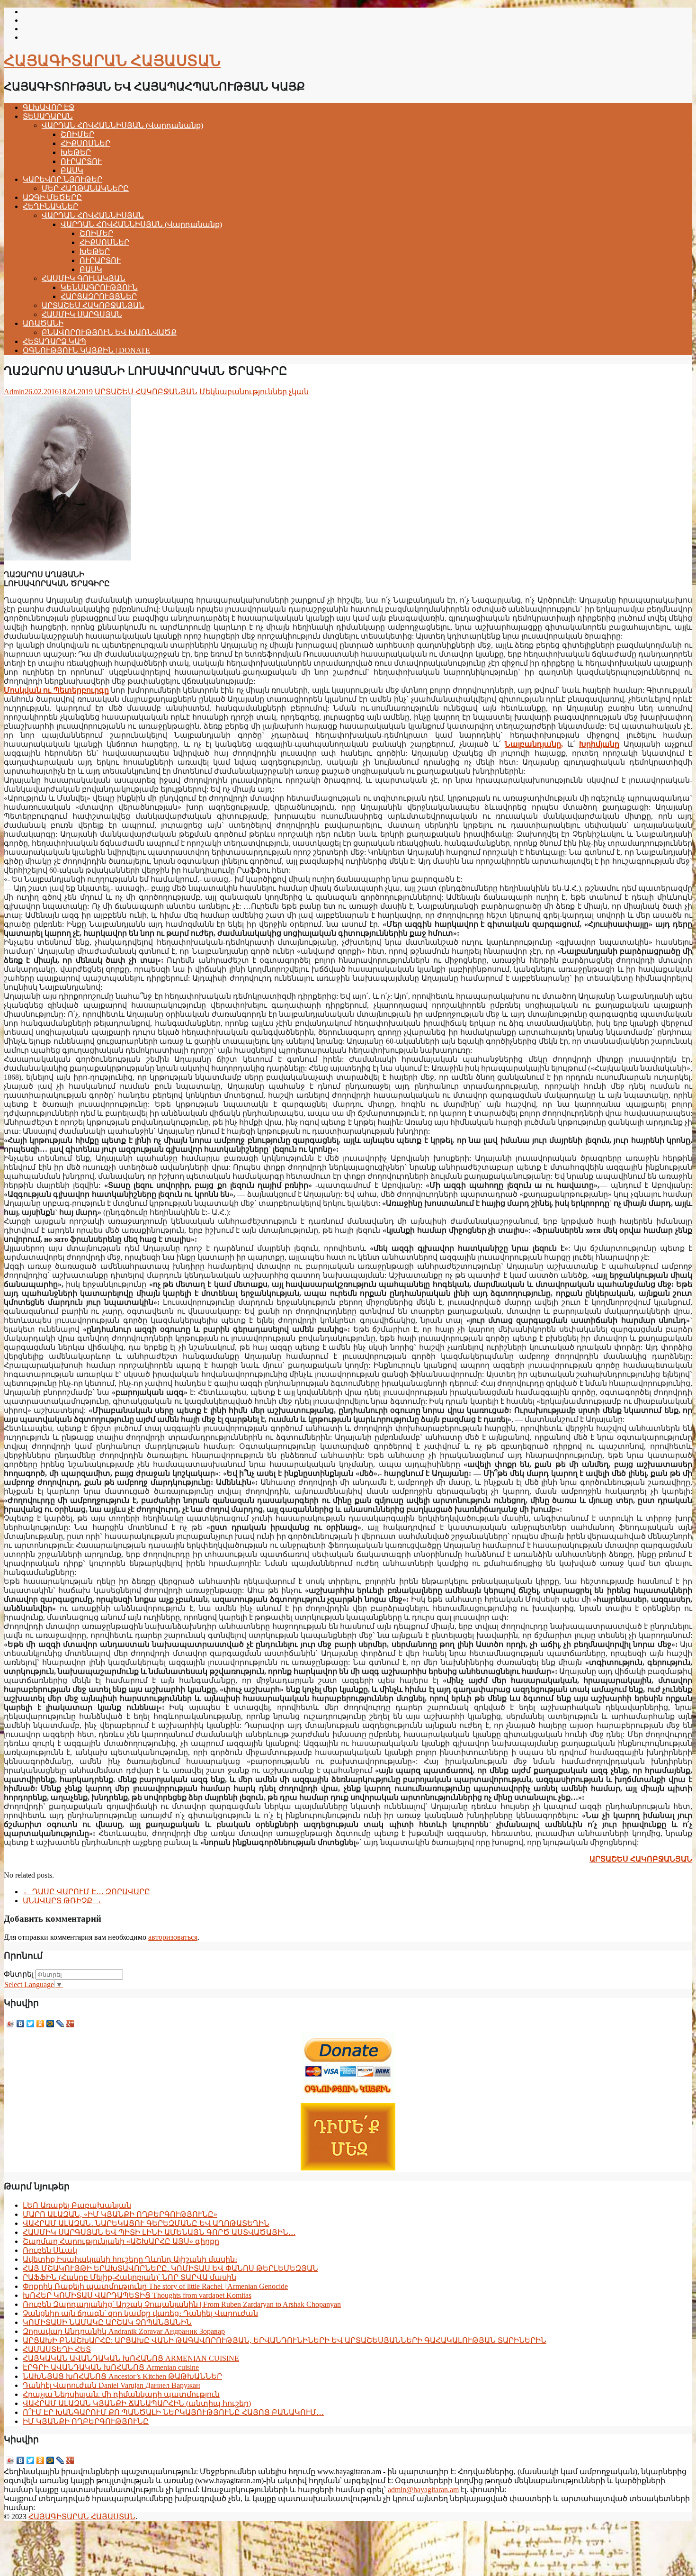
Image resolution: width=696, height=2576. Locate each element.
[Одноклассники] (40, 2024)
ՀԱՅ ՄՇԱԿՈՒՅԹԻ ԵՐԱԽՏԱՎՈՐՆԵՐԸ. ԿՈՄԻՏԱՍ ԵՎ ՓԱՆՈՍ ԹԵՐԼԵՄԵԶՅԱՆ (170, 2268)
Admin (14, 392)
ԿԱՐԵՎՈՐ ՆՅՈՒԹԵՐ (62, 179)
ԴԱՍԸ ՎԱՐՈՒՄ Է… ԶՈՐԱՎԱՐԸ (86, 1892)
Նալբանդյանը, (534, 744)
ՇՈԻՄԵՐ (77, 134)
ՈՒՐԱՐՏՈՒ (81, 161)
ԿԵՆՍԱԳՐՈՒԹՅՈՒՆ (99, 287)
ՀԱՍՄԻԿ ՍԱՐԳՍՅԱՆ (82, 314)
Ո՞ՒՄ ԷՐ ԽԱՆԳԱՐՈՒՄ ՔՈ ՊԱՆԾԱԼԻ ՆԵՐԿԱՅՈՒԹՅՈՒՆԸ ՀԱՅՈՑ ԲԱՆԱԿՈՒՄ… (173, 2412)
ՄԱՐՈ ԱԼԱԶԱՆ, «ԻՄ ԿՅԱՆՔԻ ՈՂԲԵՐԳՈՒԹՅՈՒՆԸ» (120, 2214)
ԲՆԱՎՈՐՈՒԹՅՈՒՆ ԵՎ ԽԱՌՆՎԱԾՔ (109, 332)
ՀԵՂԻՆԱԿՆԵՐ (50, 206)
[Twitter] (31, 2024)
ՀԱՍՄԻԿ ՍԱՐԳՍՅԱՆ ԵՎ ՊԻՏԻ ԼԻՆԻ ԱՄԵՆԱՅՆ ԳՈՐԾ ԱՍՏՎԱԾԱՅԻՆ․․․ (159, 2232)
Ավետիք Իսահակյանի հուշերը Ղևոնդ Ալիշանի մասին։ (130, 2259)
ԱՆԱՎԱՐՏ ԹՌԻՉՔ (62, 1901)
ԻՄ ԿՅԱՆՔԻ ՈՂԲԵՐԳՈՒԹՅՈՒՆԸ (86, 2421)
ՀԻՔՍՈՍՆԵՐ (85, 143)
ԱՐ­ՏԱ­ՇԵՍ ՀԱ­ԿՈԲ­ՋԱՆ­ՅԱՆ (641, 1859)
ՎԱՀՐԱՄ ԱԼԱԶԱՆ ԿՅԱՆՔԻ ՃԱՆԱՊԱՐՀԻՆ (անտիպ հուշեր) (137, 2403)
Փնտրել (19, 1974)
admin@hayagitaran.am (423, 2490)
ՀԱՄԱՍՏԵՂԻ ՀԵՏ (57, 2349)
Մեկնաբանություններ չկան (254, 392)
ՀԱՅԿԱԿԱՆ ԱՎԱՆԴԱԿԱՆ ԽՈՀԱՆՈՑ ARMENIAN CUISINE (131, 2358)
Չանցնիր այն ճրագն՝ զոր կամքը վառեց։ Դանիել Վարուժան (140, 2313)
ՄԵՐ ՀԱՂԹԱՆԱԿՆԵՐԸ (85, 188)
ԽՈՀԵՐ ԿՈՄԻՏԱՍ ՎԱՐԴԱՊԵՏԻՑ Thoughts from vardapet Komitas (137, 2295)
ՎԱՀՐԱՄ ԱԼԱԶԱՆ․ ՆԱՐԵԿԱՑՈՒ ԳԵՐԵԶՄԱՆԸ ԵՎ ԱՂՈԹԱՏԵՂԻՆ (146, 2223)
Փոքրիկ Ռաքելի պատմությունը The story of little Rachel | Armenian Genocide (155, 2286)
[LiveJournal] (60, 2024)
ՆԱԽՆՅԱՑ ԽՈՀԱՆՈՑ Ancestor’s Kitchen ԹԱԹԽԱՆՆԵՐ (122, 2376)
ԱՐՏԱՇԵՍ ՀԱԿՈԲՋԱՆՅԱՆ (93, 305)
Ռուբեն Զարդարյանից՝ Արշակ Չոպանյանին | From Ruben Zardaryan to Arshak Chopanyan (182, 2304)
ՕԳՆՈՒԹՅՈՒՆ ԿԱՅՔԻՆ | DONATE (86, 350)
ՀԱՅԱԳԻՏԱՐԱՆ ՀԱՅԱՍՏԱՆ (112, 61)
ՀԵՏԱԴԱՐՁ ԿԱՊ (54, 341)
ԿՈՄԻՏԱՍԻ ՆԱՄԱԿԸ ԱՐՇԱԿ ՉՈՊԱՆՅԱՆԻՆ (107, 2322)
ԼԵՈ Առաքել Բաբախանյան (77, 2205)
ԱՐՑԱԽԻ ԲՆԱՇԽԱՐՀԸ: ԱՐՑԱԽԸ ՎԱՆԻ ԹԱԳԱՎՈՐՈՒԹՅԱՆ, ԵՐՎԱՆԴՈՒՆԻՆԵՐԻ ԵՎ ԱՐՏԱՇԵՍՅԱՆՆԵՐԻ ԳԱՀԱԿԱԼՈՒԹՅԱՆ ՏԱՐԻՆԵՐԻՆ (285, 2340)
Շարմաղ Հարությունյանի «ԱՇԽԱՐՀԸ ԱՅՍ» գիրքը (121, 2241)
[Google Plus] (70, 2024)
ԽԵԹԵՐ (76, 152)
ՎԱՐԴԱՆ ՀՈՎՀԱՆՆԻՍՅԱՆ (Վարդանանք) (122, 125)
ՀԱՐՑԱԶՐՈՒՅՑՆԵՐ (99, 296)
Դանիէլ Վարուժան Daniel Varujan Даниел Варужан (112, 2385)
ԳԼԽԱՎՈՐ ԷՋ (49, 107)
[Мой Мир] (50, 2024)
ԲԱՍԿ (72, 170)
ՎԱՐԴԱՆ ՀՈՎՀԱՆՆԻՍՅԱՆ (93, 215)
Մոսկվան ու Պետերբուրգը (56, 690)
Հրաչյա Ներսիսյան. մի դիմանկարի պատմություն (121, 2394)
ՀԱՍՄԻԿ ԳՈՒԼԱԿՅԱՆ (84, 278)
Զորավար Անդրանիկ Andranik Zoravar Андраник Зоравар (124, 2331)
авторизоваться (173, 1937)
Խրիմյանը (599, 744)
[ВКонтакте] (21, 2024)
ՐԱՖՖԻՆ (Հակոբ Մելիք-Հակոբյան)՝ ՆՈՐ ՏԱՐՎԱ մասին (129, 2277)
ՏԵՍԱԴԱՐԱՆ (48, 116)
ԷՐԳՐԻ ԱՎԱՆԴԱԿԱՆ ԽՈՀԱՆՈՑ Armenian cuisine (111, 2367)
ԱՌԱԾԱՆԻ (43, 323)
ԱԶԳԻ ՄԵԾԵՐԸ (52, 197)
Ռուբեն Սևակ (50, 2250)
